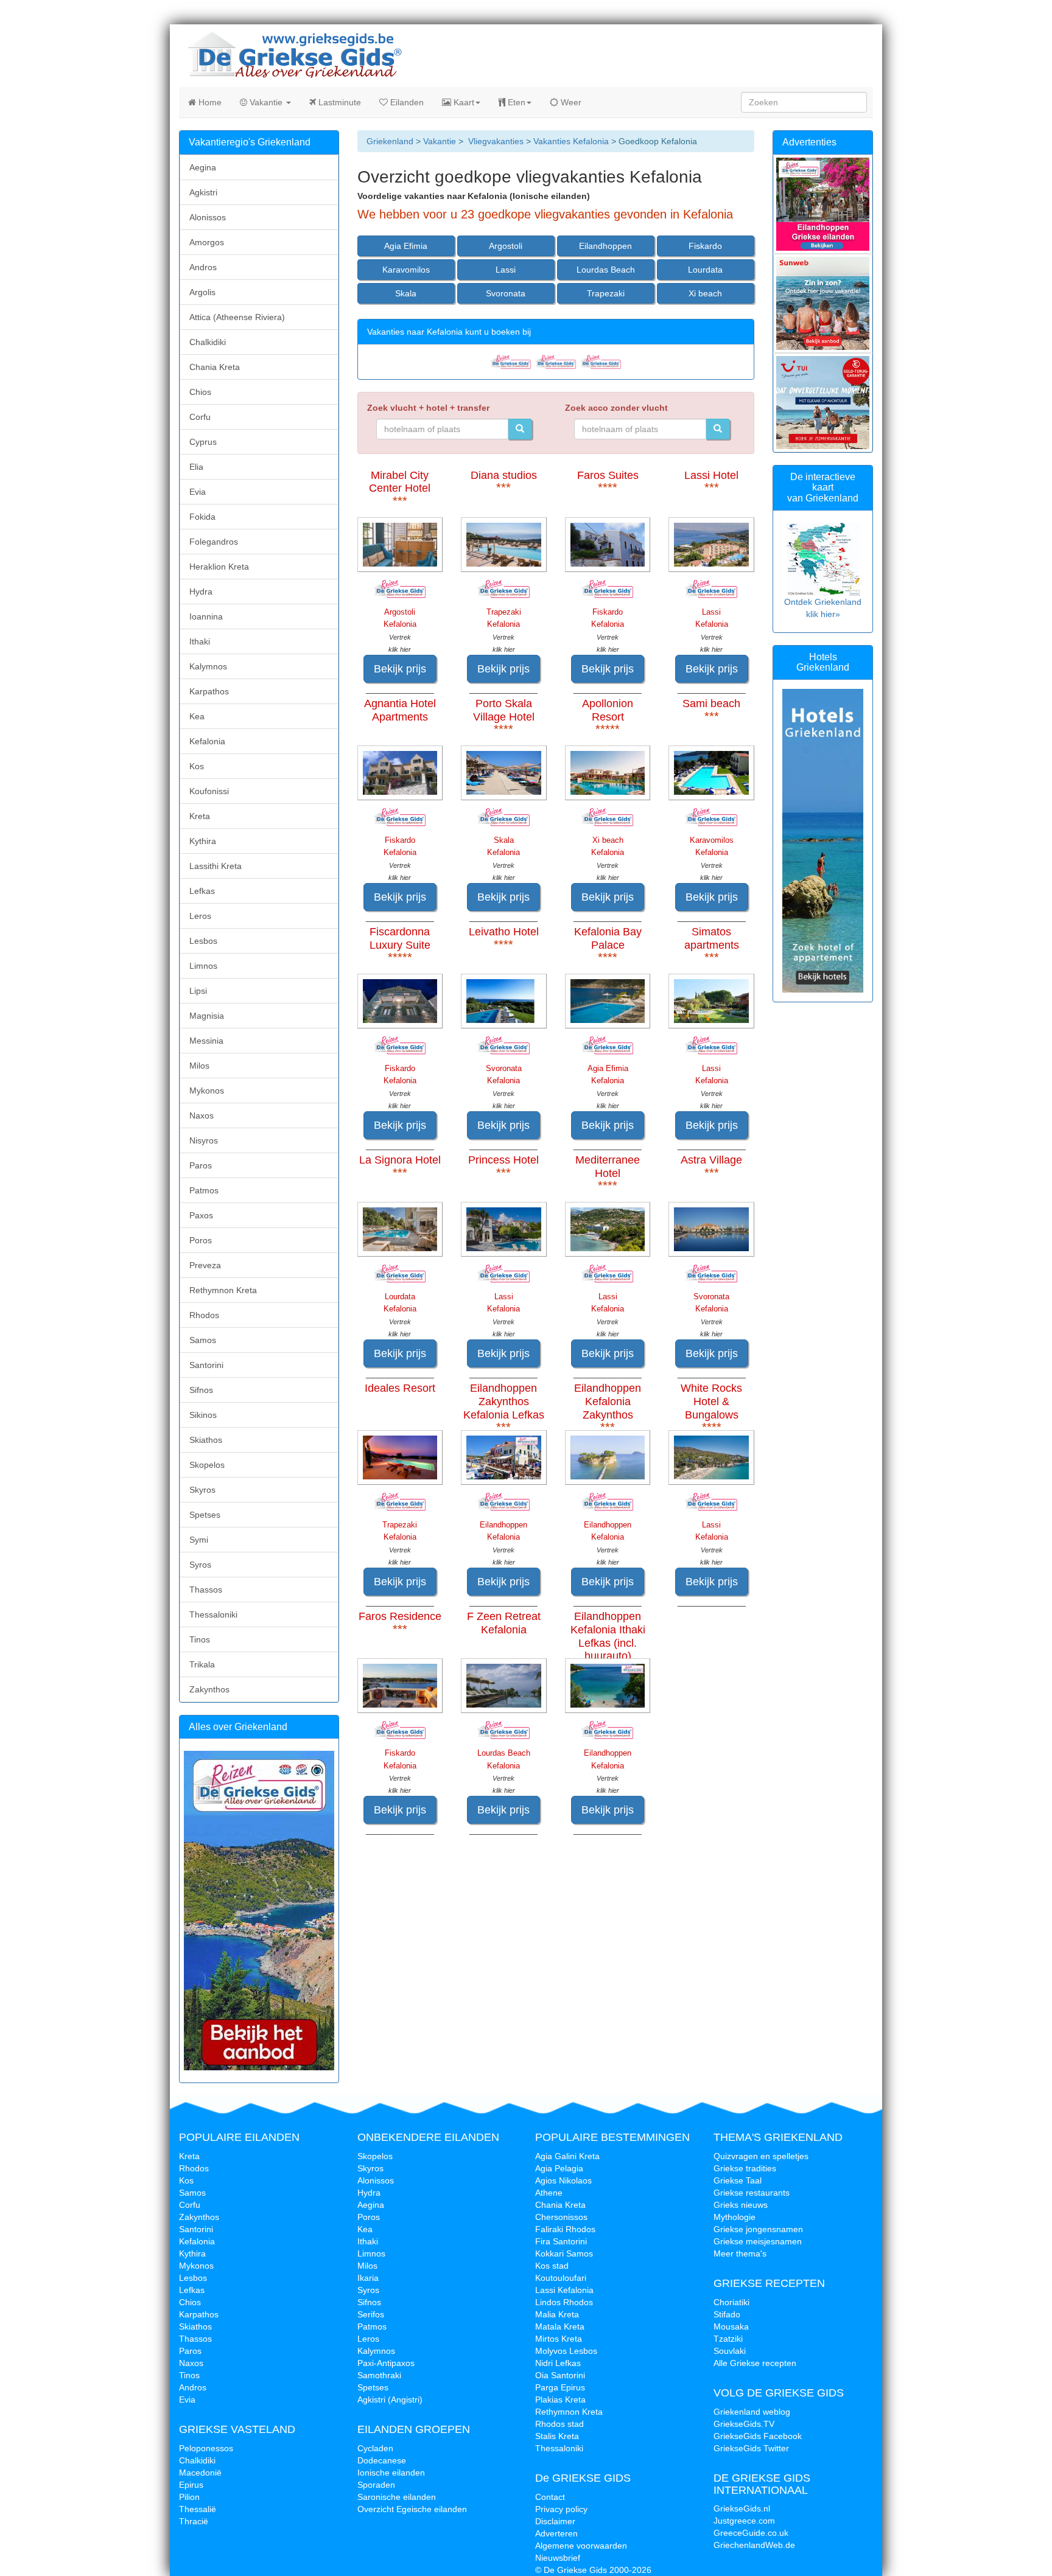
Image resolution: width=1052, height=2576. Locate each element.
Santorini (206, 1365)
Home (209, 102)
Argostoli (506, 246)
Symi (199, 1540)
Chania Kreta (215, 367)
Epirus (191, 2485)
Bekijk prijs (400, 669)
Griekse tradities (745, 2168)
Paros (201, 1165)
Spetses (205, 1515)
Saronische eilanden (397, 2497)
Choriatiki (731, 2302)
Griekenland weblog (752, 2412)
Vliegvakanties (496, 141)
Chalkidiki (208, 342)
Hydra (201, 592)
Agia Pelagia (559, 2168)
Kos (197, 766)
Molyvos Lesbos (566, 2351)
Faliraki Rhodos (565, 2229)
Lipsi (198, 991)
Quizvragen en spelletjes (761, 2156)
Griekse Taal (738, 2180)
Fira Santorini (561, 2241)
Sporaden (376, 2485)
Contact (550, 2497)
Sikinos (203, 1415)
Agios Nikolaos (563, 2180)
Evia (198, 492)
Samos (203, 1340)
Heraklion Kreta (219, 567)
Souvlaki (730, 2351)
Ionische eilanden (391, 2473)
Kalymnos (208, 666)
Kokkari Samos (564, 2253)
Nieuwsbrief (558, 2558)
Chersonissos (561, 2217)
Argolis (202, 292)
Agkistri (203, 192)
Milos (199, 1066)
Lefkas (202, 891)
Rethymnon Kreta (223, 1290)
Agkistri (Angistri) (390, 2400)
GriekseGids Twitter (751, 2448)
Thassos (206, 1590)
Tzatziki (728, 2339)
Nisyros (204, 1140)
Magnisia (207, 1016)
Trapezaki (606, 293)
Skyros (202, 1490)
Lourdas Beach (606, 270)
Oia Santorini (560, 2375)
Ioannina (206, 616)
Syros (200, 1565)
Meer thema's (740, 2253)
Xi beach (705, 293)
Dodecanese (382, 2460)
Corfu (200, 417)
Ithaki (200, 641)
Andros (203, 267)
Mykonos (207, 1091)
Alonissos (208, 217)
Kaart (463, 102)
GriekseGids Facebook (758, 2436)
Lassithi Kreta (216, 866)
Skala (406, 293)
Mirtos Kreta (559, 2339)
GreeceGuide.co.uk (751, 2533)
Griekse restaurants (752, 2193)
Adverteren (556, 2533)
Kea (197, 716)
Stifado (727, 2314)
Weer (570, 102)
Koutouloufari (561, 2278)
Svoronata (506, 293)
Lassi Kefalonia (564, 2290)
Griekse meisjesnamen (758, 2241)
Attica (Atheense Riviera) (237, 317)
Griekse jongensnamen (758, 2229)
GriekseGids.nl (742, 2508)
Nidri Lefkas (558, 2363)
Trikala (202, 1664)
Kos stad (552, 2266)
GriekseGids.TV (744, 2424)
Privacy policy (561, 2509)
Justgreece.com (744, 2521)
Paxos (201, 1215)
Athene (549, 2193)
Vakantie (266, 102)
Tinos (200, 1639)
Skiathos (206, 1440)
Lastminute (338, 102)
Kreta (200, 816)
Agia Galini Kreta (567, 2156)
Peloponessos (206, 2448)
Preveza (205, 1265)
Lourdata (705, 270)
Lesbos (203, 941)
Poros (201, 1240)
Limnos (203, 966)
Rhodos (204, 1315)
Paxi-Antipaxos (386, 2363)
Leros (200, 916)
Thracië (194, 2521)
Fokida (202, 517)
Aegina (203, 167)
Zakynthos (209, 1689)
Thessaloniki (213, 1614)
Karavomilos (406, 270)
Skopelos (207, 1465)
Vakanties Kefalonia (571, 141)
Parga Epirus (560, 2387)
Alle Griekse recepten (755, 2363)
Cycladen (375, 2448)
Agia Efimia (406, 246)
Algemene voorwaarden (581, 2546)
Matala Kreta (560, 2326)
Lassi (506, 270)
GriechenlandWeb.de (754, 2545)
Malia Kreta (557, 2314)
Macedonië (200, 2473)
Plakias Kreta (560, 2400)
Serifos (371, 2314)
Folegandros (214, 542)
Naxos (202, 1115)
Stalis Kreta (557, 2436)
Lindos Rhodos (564, 2302)
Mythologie (735, 2217)
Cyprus (203, 442)
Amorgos (207, 242)
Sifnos (201, 1390)
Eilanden (406, 102)
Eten (515, 102)
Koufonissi (209, 791)
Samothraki (379, 2375)
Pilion (189, 2497)
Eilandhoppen (605, 246)
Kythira (203, 841)
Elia (196, 467)
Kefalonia (207, 741)
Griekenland (390, 141)
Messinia (206, 1041)
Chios (200, 392)
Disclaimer (555, 2521)
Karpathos (209, 691)
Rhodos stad (559, 2424)
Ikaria (368, 2278)
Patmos (204, 1190)
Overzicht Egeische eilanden (412, 2509)
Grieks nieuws (741, 2205)
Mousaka (731, 2326)
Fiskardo (705, 246)
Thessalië (198, 2509)
